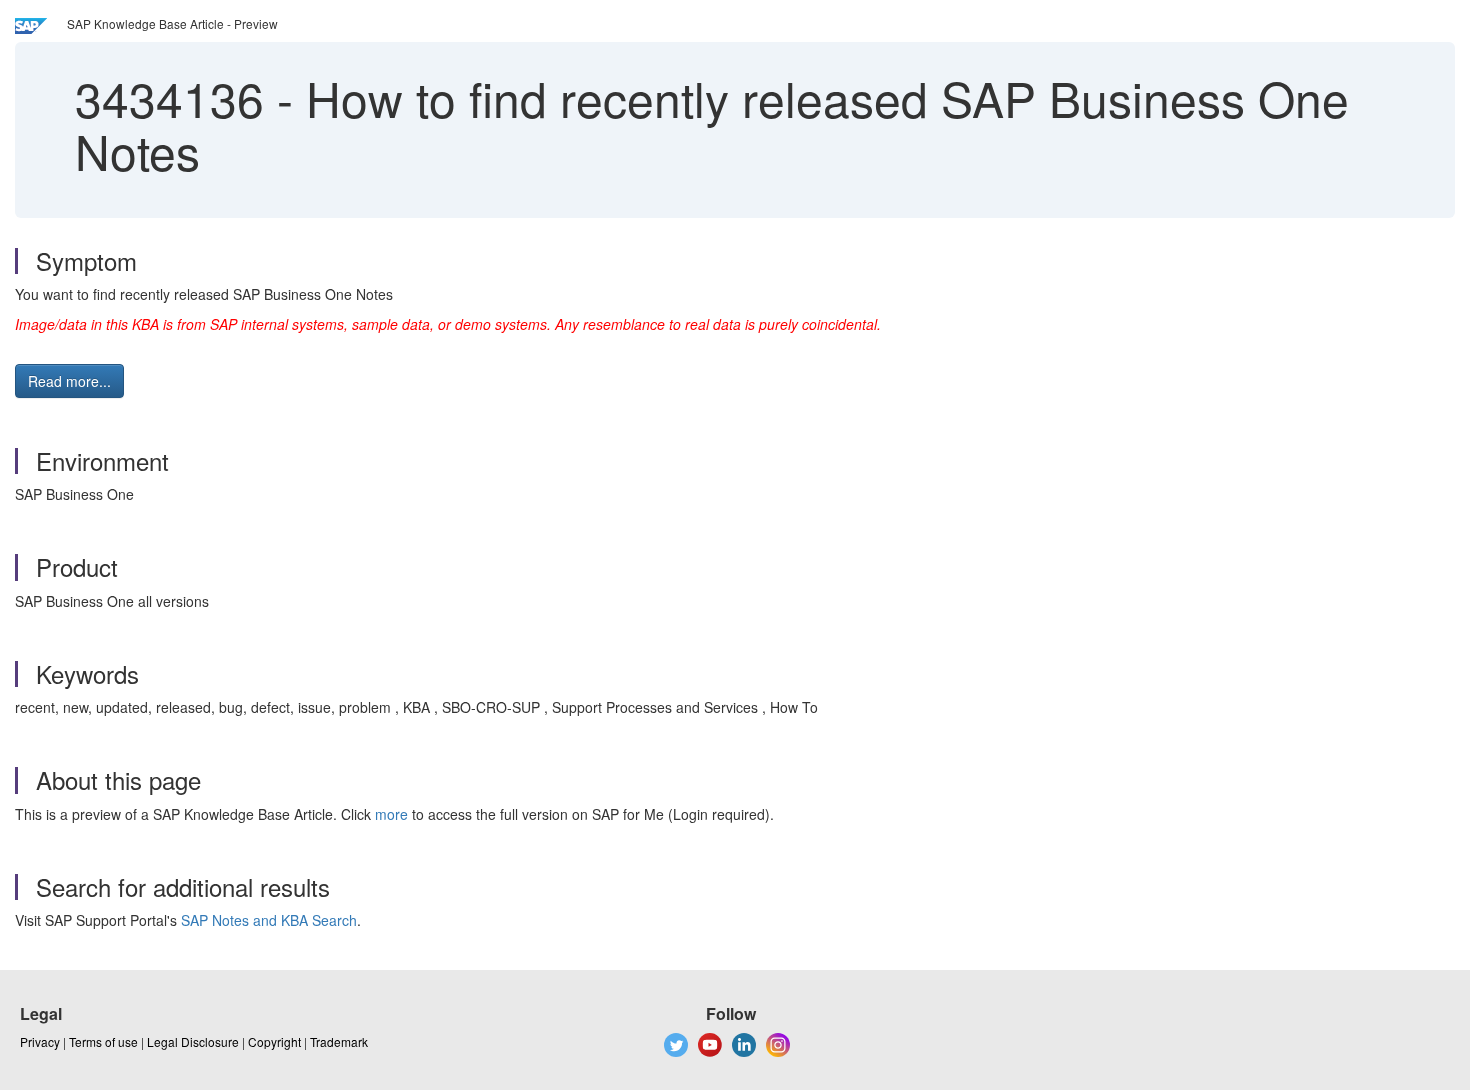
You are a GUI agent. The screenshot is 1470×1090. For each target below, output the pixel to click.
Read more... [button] (69, 381)
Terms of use (103, 1041)
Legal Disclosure (193, 1041)
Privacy (40, 1041)
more (391, 814)
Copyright (274, 1041)
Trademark (339, 1041)
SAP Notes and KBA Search (269, 920)
